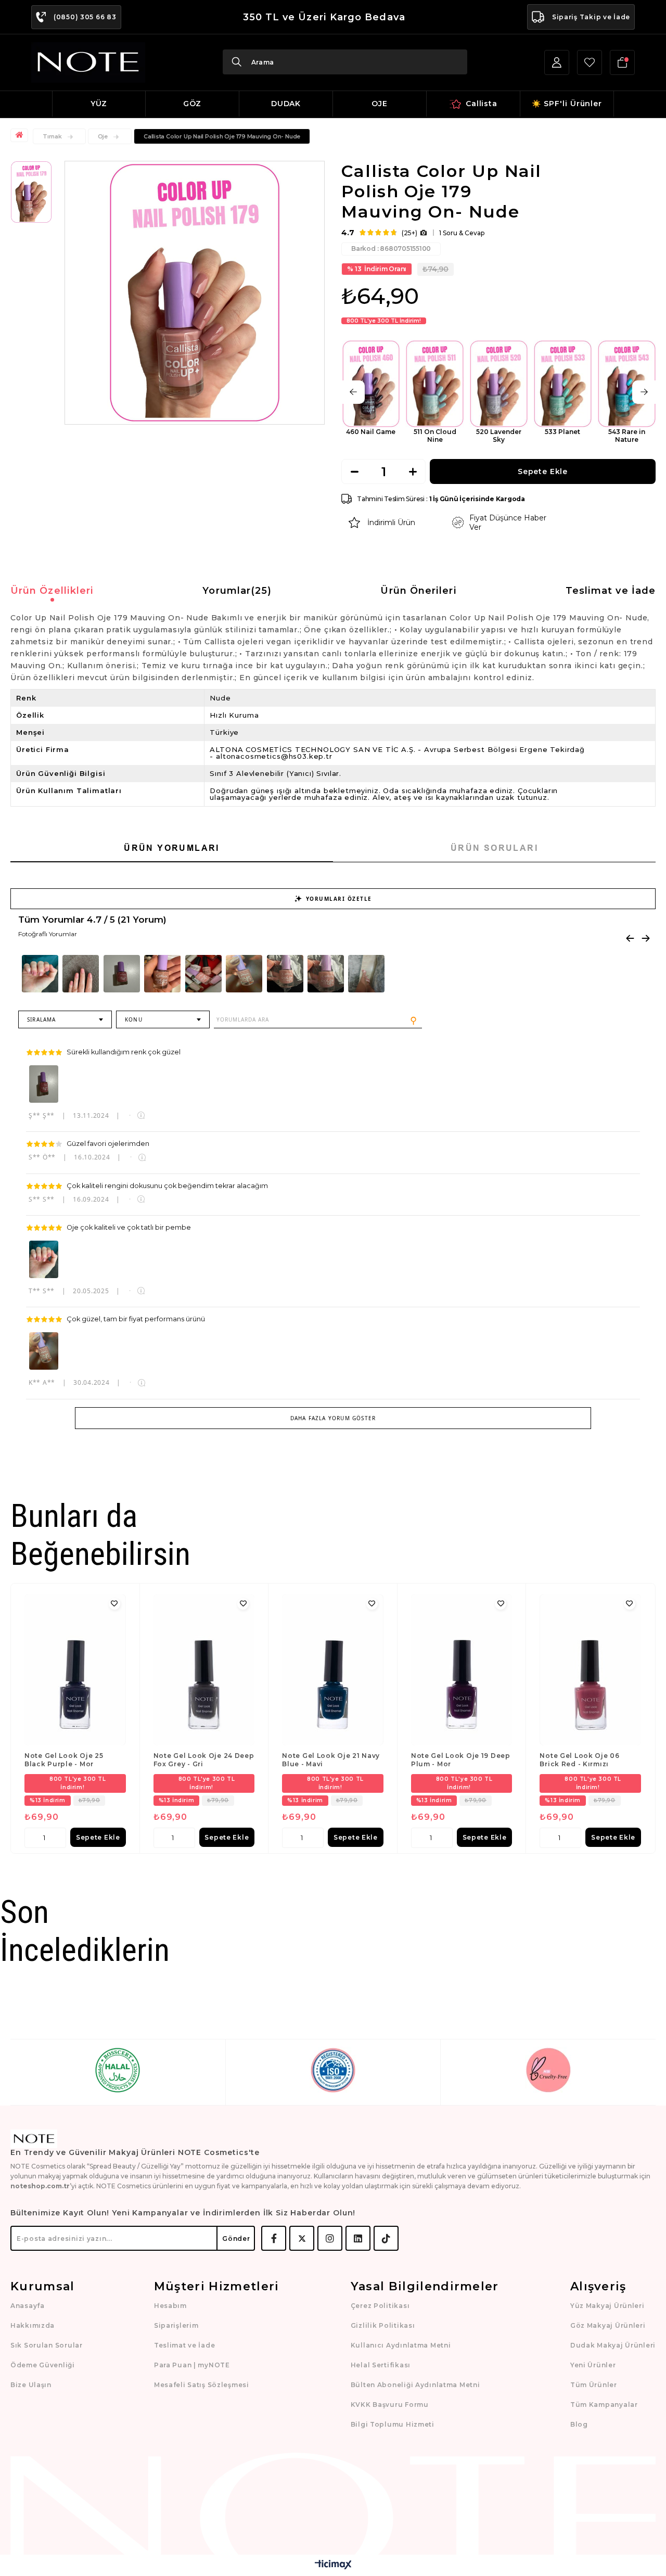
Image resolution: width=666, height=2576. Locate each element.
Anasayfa (28, 2306)
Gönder (236, 2239)
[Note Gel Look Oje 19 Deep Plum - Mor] (462, 1670)
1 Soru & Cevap (462, 233)
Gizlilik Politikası (383, 2325)
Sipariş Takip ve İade (591, 17)
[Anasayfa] (21, 135)
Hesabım (170, 2306)
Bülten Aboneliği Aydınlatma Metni (415, 2385)
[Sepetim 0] (622, 62)
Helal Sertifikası (381, 2365)
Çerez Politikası (380, 2306)
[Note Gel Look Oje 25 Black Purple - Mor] (75, 1670)
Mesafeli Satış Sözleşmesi (202, 2385)
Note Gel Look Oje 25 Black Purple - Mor (64, 1760)
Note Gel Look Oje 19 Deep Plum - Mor (461, 1760)
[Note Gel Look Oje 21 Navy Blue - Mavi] (333, 1670)
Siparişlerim (176, 2325)
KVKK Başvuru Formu (390, 2405)
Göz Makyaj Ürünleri (608, 2325)
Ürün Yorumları (172, 848)
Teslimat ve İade (611, 591)
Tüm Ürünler (594, 2385)
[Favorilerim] (590, 62)
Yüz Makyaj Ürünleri (607, 2306)
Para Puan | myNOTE (192, 2365)
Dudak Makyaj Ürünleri (613, 2345)
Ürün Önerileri (418, 591)
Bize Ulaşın (31, 2385)
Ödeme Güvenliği (43, 2365)
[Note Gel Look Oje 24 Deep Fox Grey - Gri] (204, 1670)
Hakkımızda (33, 2325)
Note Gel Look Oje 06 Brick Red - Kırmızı (579, 1760)
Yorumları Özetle (339, 899)
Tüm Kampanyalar (604, 2405)
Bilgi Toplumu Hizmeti (393, 2424)
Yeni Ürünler (593, 2365)
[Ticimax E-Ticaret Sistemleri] (333, 2565)
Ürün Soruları (494, 848)
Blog (579, 2424)
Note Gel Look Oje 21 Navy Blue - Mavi (331, 1760)
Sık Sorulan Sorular (47, 2345)
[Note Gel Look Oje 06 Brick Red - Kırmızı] (590, 1670)
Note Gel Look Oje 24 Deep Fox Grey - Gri (204, 1760)
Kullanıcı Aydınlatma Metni (401, 2345)
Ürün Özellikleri (52, 591)
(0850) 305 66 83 (85, 17)
